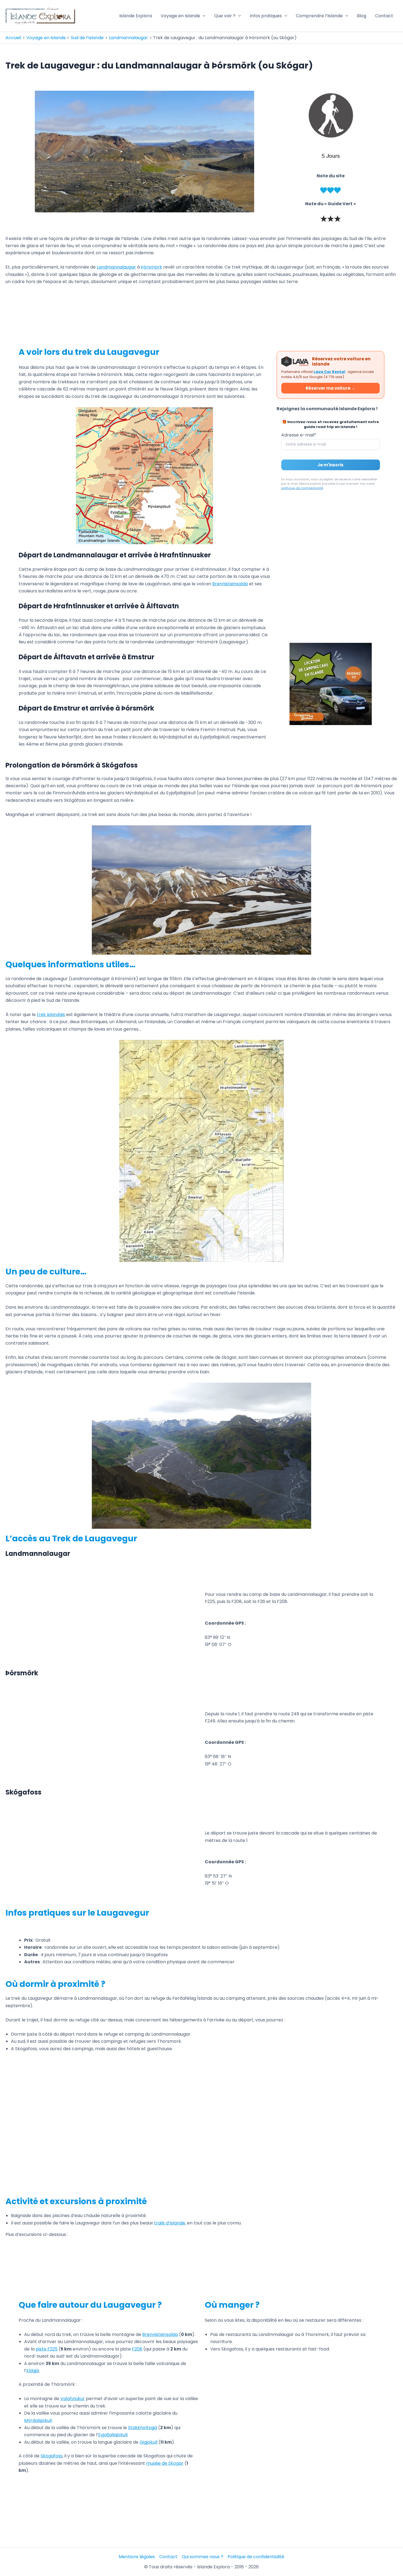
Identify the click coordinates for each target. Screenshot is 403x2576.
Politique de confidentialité (256, 2557)
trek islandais (51, 1015)
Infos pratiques (266, 16)
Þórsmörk (151, 267)
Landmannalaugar (116, 267)
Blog (362, 16)
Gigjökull (148, 2442)
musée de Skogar (165, 2463)
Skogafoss (52, 2456)
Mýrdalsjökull (38, 2420)
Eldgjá (33, 2371)
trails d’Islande (170, 2223)
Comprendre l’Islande (319, 16)
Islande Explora (136, 16)
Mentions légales (137, 2557)
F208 (137, 2349)
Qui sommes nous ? (202, 2557)
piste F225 (47, 2349)
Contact (384, 16)
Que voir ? (225, 16)
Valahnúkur (73, 2399)
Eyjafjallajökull (113, 2435)
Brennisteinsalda (230, 584)
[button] (203, 16)
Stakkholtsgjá (143, 2428)
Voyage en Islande (180, 16)
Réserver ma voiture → (330, 388)
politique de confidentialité (302, 488)
